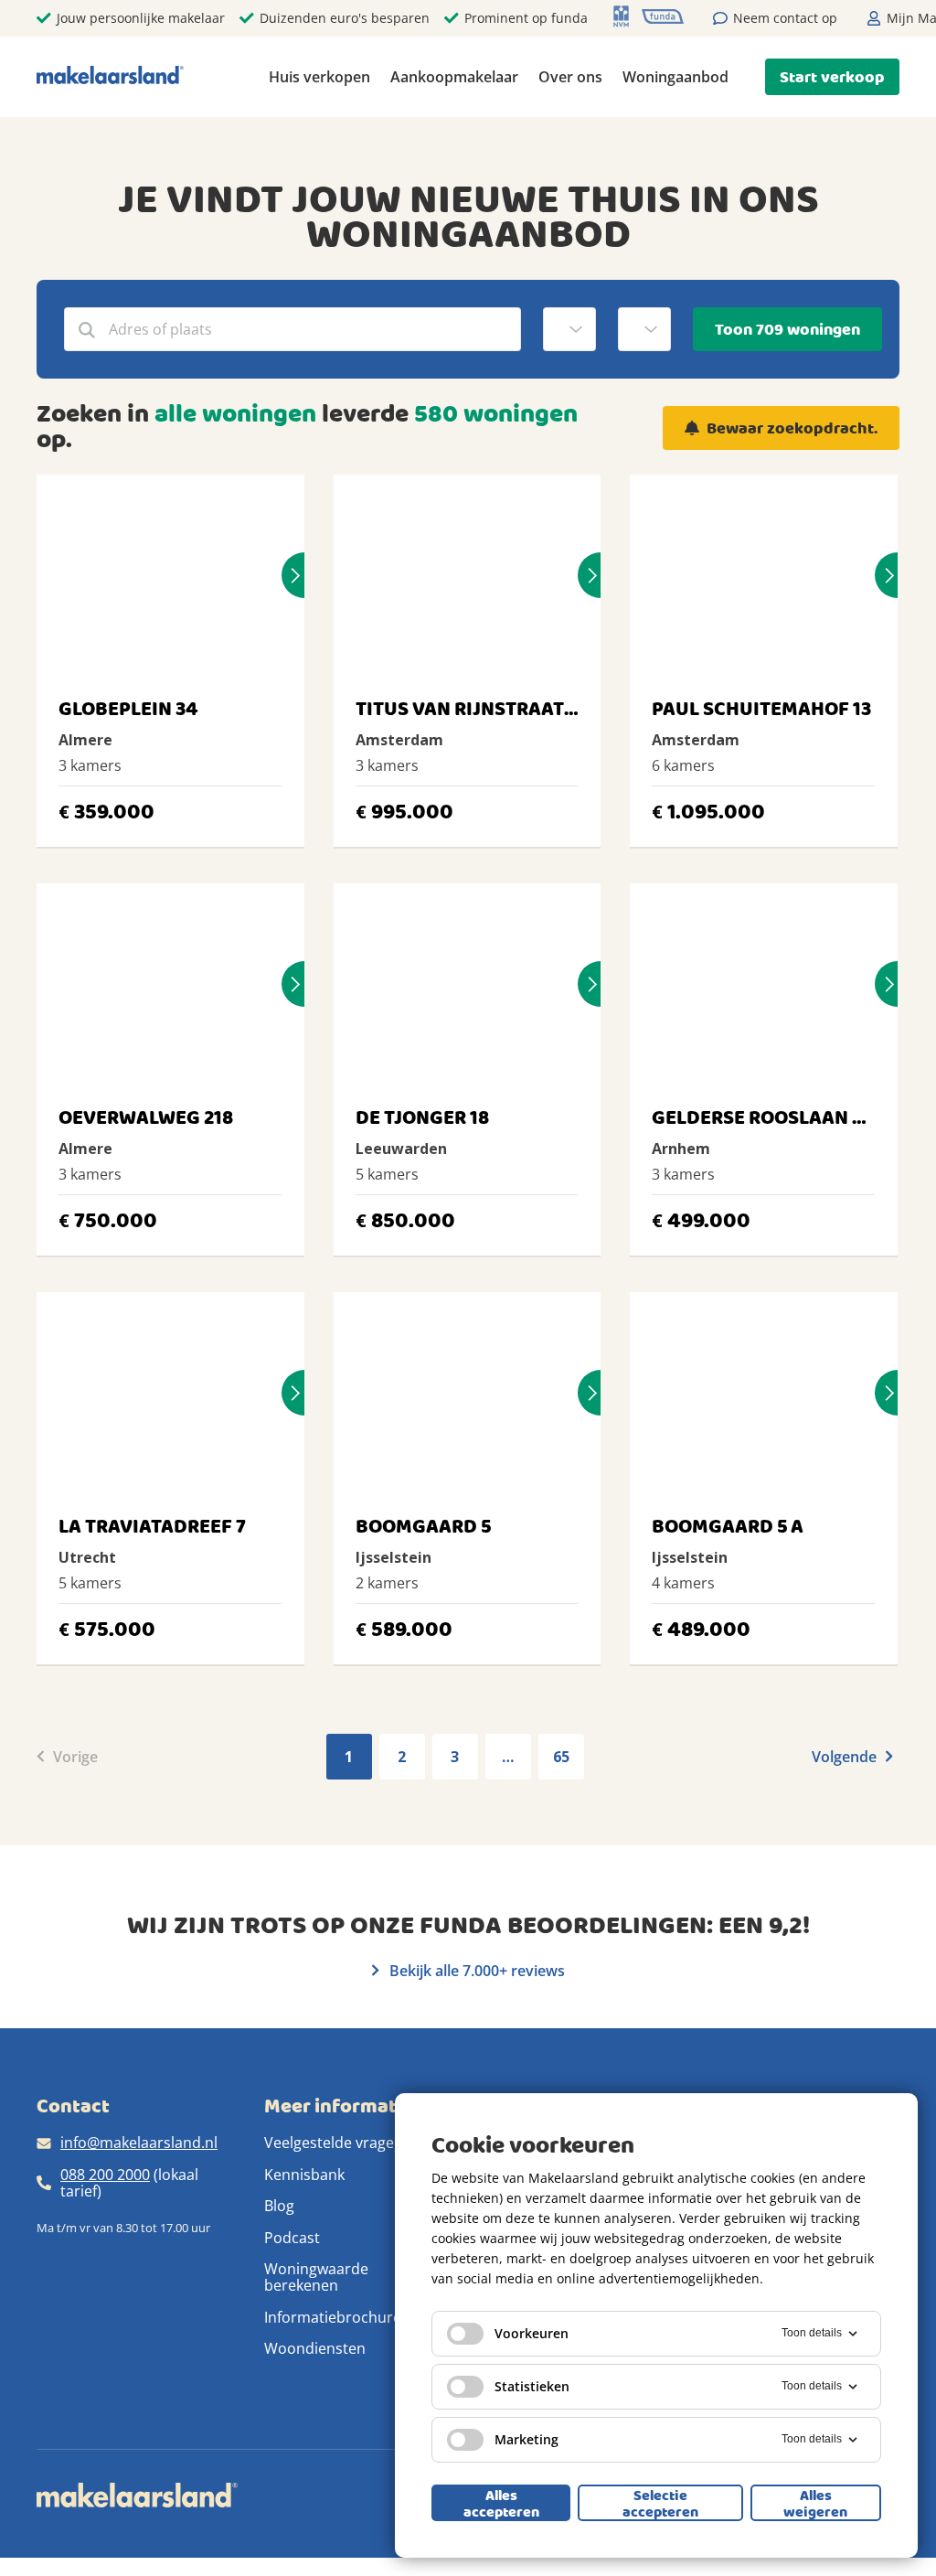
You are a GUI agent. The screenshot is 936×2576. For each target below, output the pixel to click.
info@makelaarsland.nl (139, 2143)
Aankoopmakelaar (454, 77)
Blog (279, 2206)
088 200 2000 (105, 2175)
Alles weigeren (815, 2503)
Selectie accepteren (660, 2503)
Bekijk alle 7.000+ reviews (475, 1971)
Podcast (292, 2238)
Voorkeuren (532, 2333)
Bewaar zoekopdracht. (792, 428)
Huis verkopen (319, 77)
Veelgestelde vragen (334, 2143)
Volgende (846, 1757)
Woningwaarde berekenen (316, 2277)
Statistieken (532, 2386)
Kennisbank (304, 2175)
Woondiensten (315, 2348)
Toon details (812, 2333)
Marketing (526, 2439)
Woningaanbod (675, 77)
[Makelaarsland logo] (110, 76)
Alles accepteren (501, 2503)
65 (561, 1757)
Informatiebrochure (333, 2317)
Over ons (570, 77)
